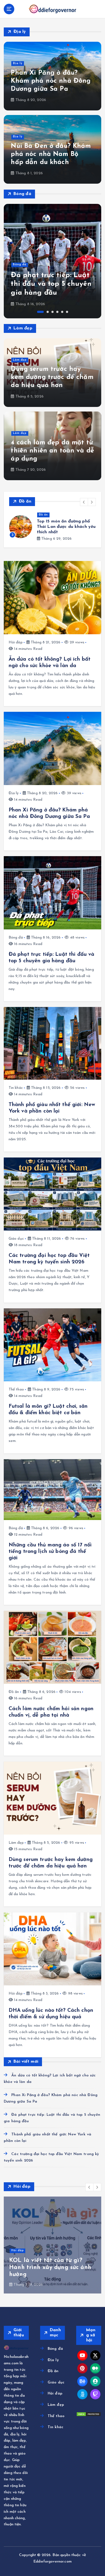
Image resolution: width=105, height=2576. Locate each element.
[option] (52, 261)
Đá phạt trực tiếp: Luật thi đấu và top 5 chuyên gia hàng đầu (51, 284)
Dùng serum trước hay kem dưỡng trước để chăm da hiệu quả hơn (52, 377)
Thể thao (16, 1390)
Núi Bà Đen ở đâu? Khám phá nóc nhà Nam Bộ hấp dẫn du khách (51, 154)
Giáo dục (16, 1239)
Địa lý (18, 63)
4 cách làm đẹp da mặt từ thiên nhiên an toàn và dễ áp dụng (52, 451)
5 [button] (62, 312)
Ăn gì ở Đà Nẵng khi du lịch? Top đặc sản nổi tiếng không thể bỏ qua (65, 527)
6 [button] (67, 312)
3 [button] (52, 312)
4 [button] (57, 312)
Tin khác (16, 1088)
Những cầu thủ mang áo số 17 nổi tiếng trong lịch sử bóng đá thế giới (50, 1552)
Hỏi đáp (16, 642)
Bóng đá (20, 265)
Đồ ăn (43, 515)
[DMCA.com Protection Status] (89, 2414)
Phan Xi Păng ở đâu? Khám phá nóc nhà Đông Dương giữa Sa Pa (51, 81)
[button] (84, 502)
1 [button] (41, 312)
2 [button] (48, 312)
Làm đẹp (20, 360)
